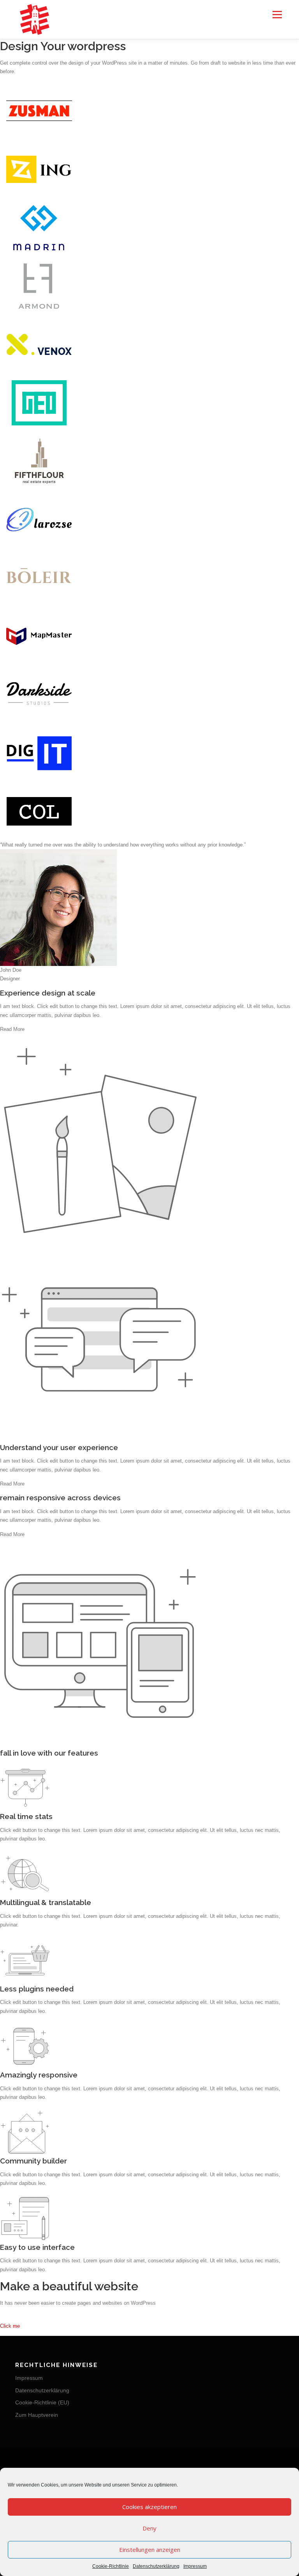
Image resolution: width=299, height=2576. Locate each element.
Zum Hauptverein (37, 2415)
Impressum (195, 2566)
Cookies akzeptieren (149, 2507)
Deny (149, 2528)
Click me (10, 2326)
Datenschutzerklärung (156, 2566)
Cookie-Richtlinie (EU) (42, 2402)
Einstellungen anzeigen (150, 2550)
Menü (276, 15)
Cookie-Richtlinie (111, 2566)
